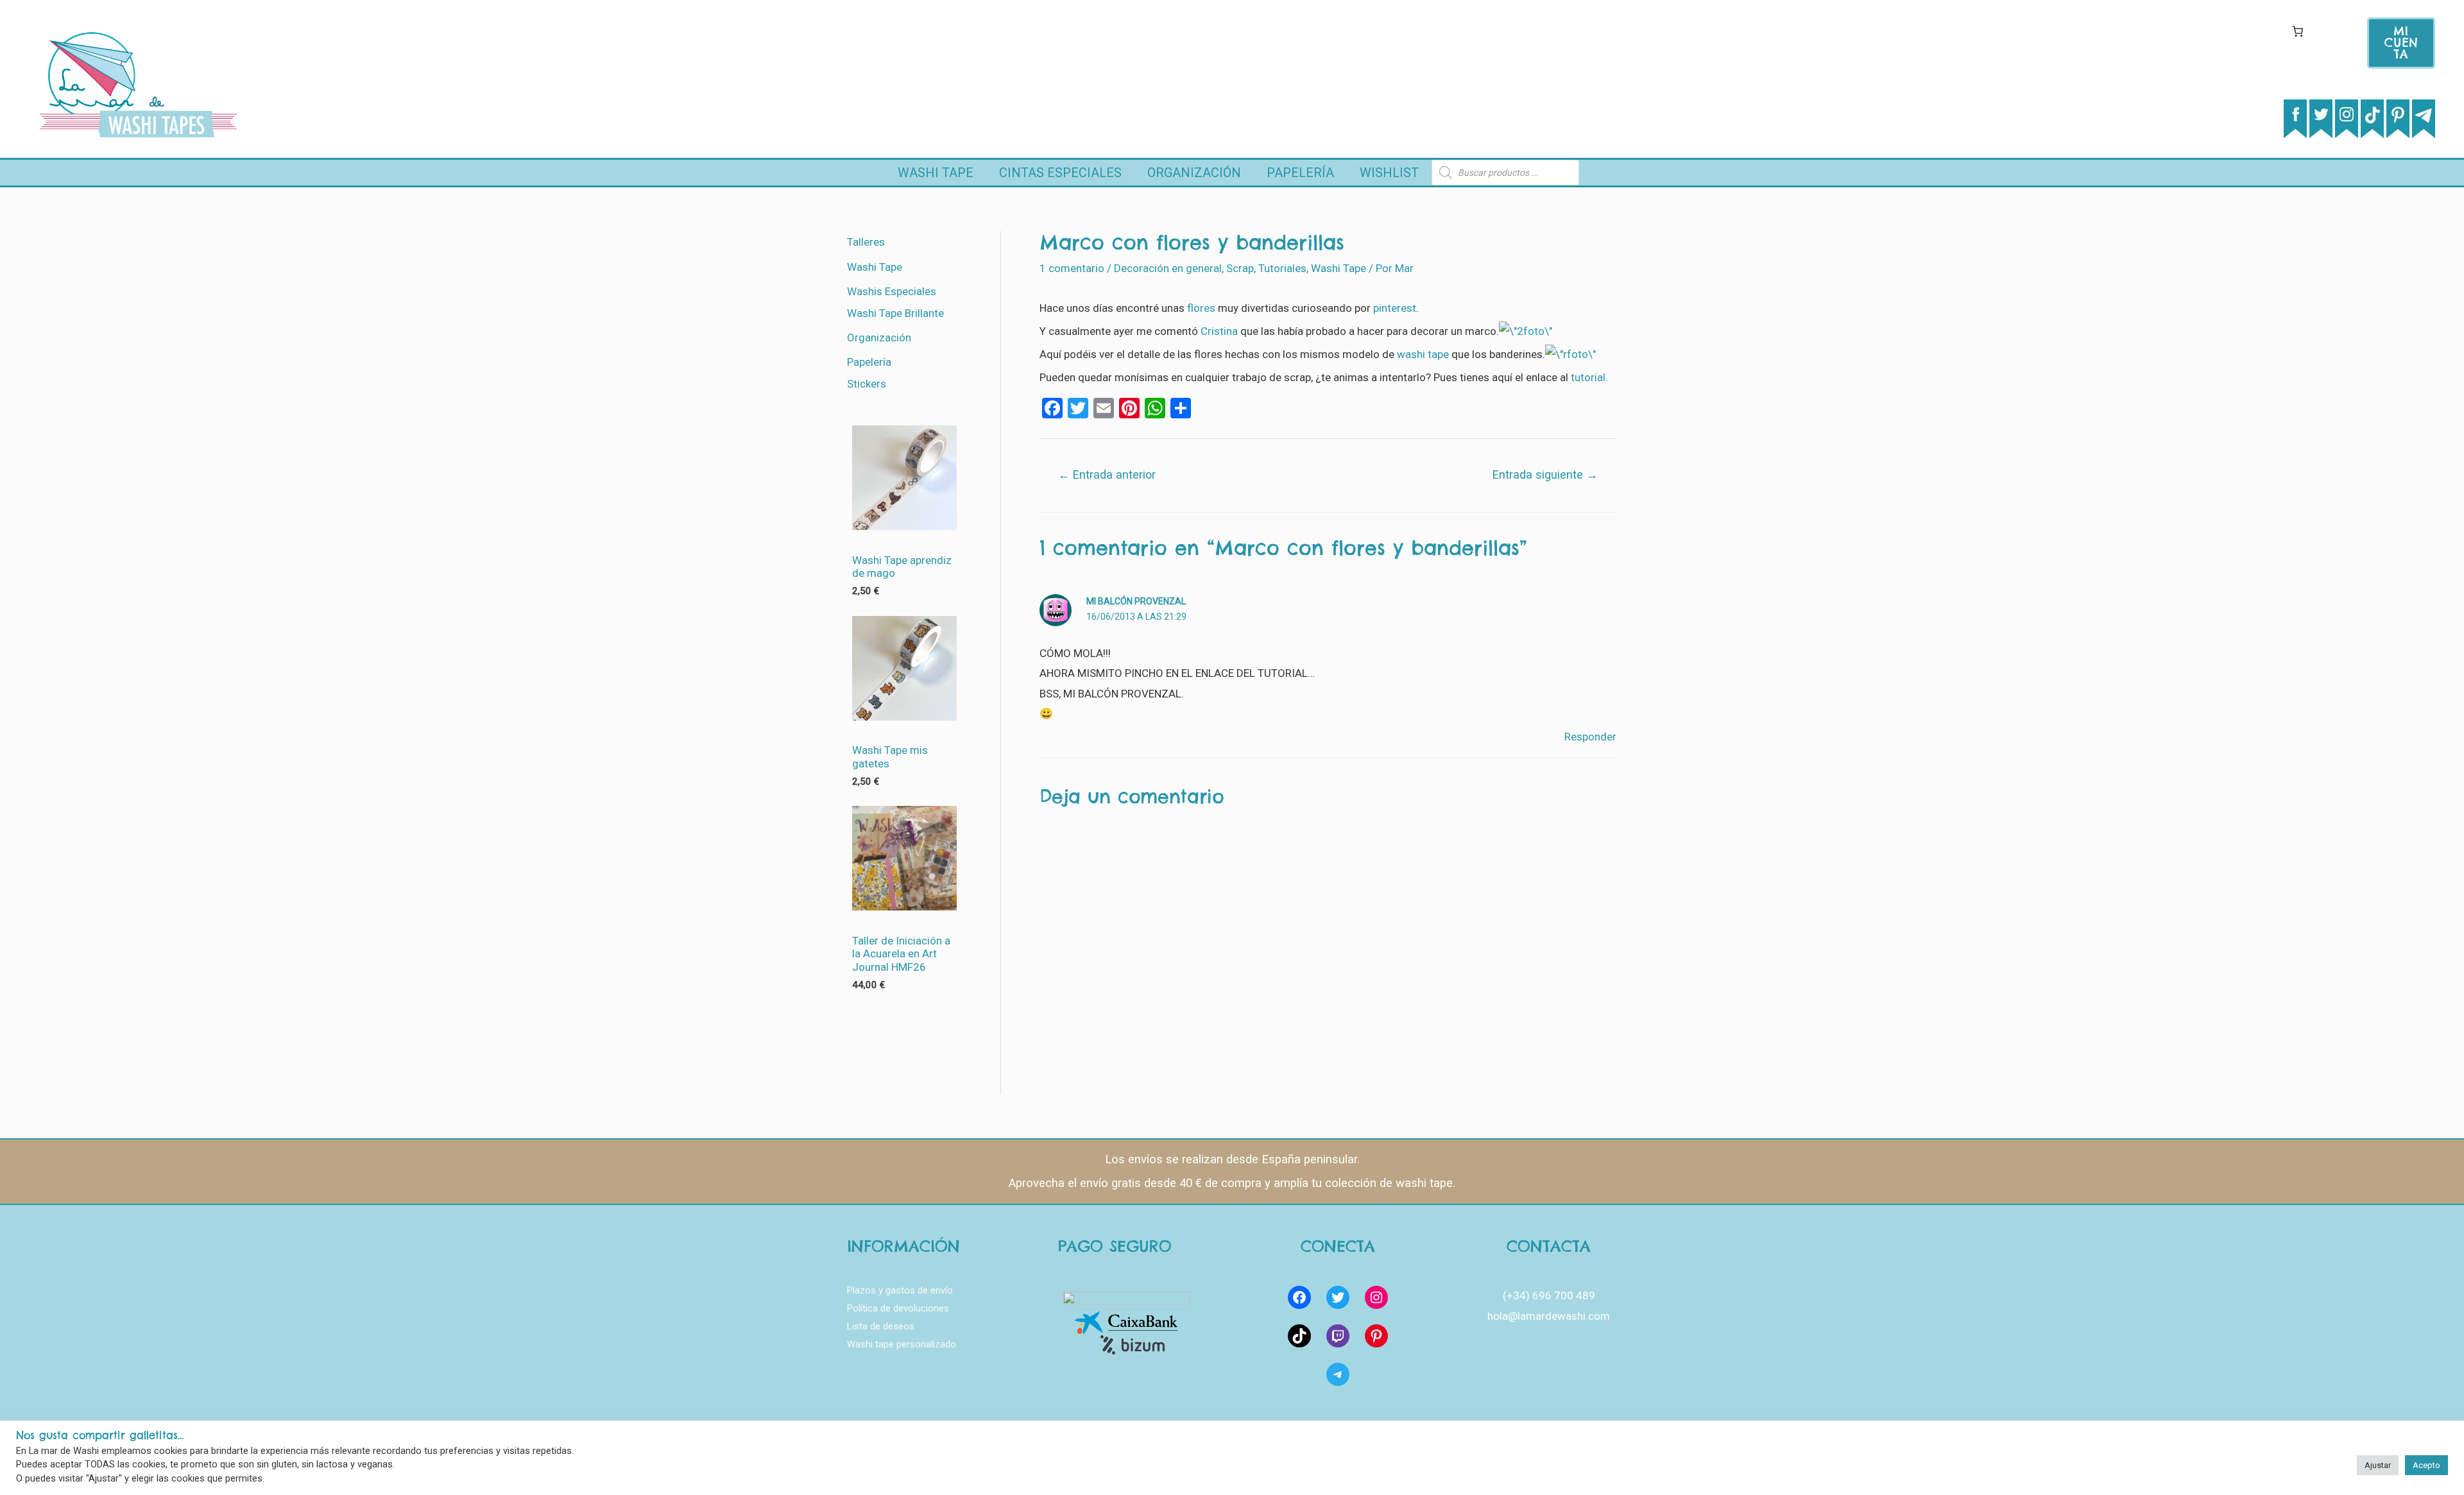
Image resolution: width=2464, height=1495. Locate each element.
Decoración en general (1168, 268)
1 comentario (1072, 268)
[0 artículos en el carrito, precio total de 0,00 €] (2297, 31)
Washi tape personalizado (902, 1344)
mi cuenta (2401, 43)
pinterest (1395, 308)
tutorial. (1589, 377)
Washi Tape (936, 173)
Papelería (1300, 173)
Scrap (1240, 268)
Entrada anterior (1107, 474)
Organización (1194, 173)
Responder (1590, 737)
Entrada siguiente (1545, 474)
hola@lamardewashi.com (1549, 1316)
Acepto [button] (2426, 1465)
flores (1201, 308)
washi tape (1423, 354)
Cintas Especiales (1060, 173)
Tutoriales (1282, 268)
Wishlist (1389, 173)
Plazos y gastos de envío (900, 1290)
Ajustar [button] (2378, 1465)
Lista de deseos (881, 1326)
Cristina (1219, 331)
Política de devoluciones (898, 1308)
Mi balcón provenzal (1136, 601)
